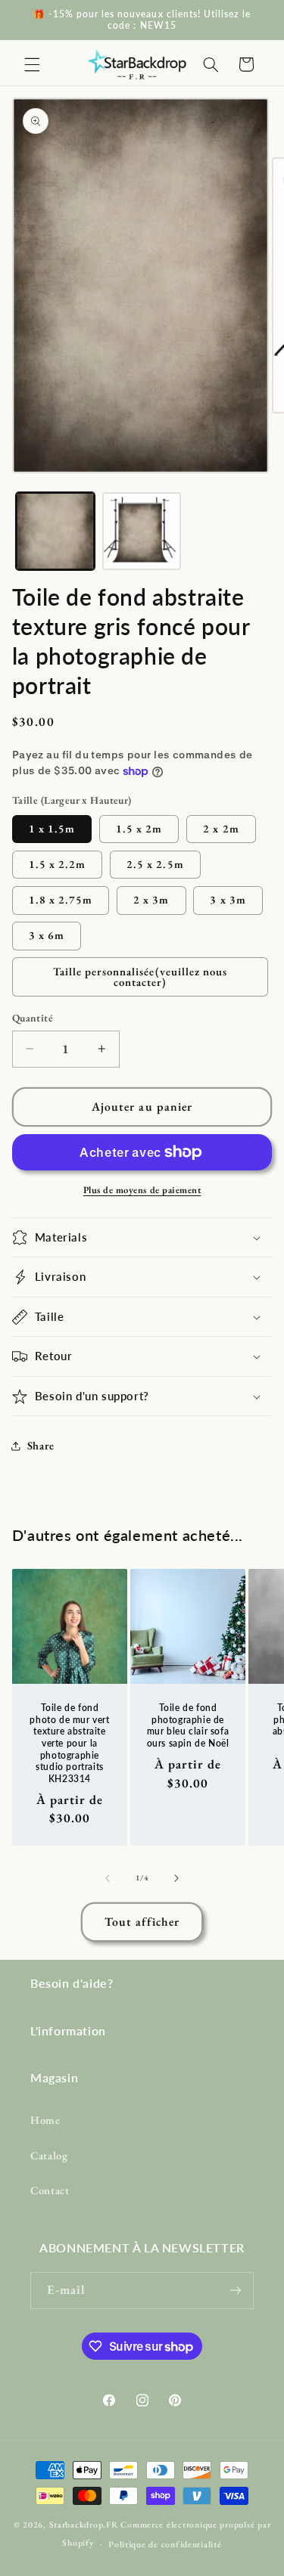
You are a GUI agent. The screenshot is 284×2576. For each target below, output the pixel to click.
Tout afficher (142, 1922)
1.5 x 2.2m (58, 864)
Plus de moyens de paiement (142, 1190)
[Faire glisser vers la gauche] (108, 1878)
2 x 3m (151, 899)
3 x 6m (47, 935)
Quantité (33, 1018)
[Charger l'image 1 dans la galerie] (55, 532)
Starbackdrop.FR (84, 2524)
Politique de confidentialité (165, 2544)
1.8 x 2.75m (61, 899)
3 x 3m (228, 899)
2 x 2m (221, 828)
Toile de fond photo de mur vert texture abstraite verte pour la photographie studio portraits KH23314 (69, 1743)
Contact (50, 2190)
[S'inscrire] (236, 2291)
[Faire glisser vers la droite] (176, 1878)
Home (45, 2120)
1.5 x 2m (139, 828)
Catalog (49, 2155)
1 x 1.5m (52, 828)
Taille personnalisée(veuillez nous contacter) (140, 977)
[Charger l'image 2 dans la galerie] (142, 532)
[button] (32, 64)
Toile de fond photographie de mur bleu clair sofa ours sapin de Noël (187, 1725)
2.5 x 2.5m (155, 864)
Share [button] (41, 1445)
